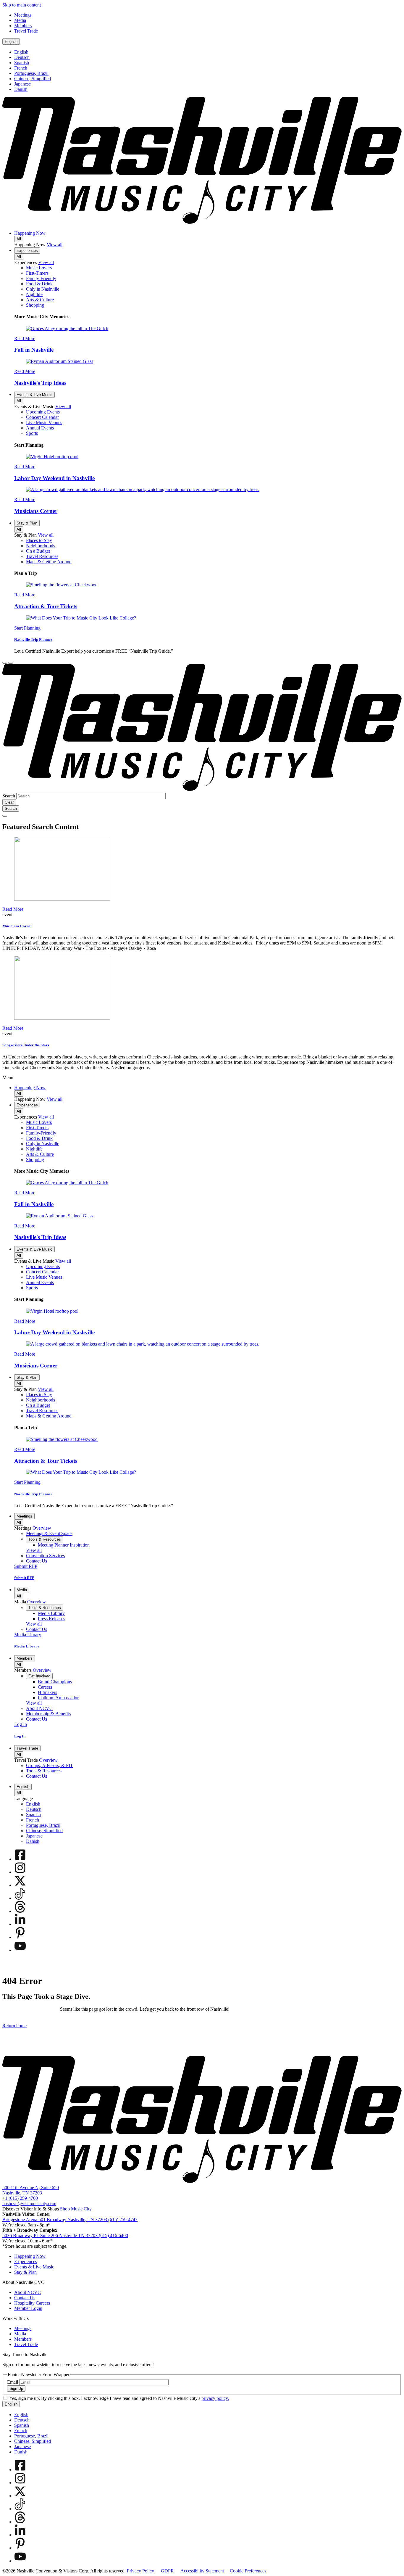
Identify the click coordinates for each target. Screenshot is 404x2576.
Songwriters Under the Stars (26, 1045)
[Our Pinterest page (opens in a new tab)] (20, 1937)
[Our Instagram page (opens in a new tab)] (20, 1872)
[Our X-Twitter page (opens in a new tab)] (20, 1885)
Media (22, 1590)
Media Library (27, 1646)
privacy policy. (215, 2398)
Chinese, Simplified (33, 79)
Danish (21, 89)
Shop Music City (76, 2209)
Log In (20, 1736)
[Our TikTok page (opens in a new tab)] (20, 1898)
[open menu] (11, 663)
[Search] (5, 663)
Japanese (22, 84)
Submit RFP (24, 1578)
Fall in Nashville (34, 350)
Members (25, 1658)
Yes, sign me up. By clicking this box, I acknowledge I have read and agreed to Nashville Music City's (119, 2398)
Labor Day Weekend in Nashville (54, 478)
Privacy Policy (140, 2571)
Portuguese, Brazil (31, 73)
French (21, 68)
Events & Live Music (34, 395)
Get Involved (39, 1676)
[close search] (5, 816)
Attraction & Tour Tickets (46, 606)
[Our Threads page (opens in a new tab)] (20, 1911)
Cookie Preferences (248, 2571)
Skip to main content (22, 5)
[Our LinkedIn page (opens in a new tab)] (20, 1924)
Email (13, 2382)
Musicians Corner (36, 511)
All (19, 239)
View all (55, 245)
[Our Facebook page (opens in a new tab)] (20, 1859)
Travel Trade (27, 1748)
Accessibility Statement (202, 2571)
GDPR (167, 2571)
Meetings (24, 1516)
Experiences (27, 251)
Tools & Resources (45, 1539)
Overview (42, 1528)
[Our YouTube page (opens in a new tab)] (20, 1950)
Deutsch (22, 57)
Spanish (22, 63)
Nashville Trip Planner (33, 639)
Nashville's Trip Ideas (40, 383)
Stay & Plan (27, 523)
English (11, 42)
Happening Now (30, 233)
